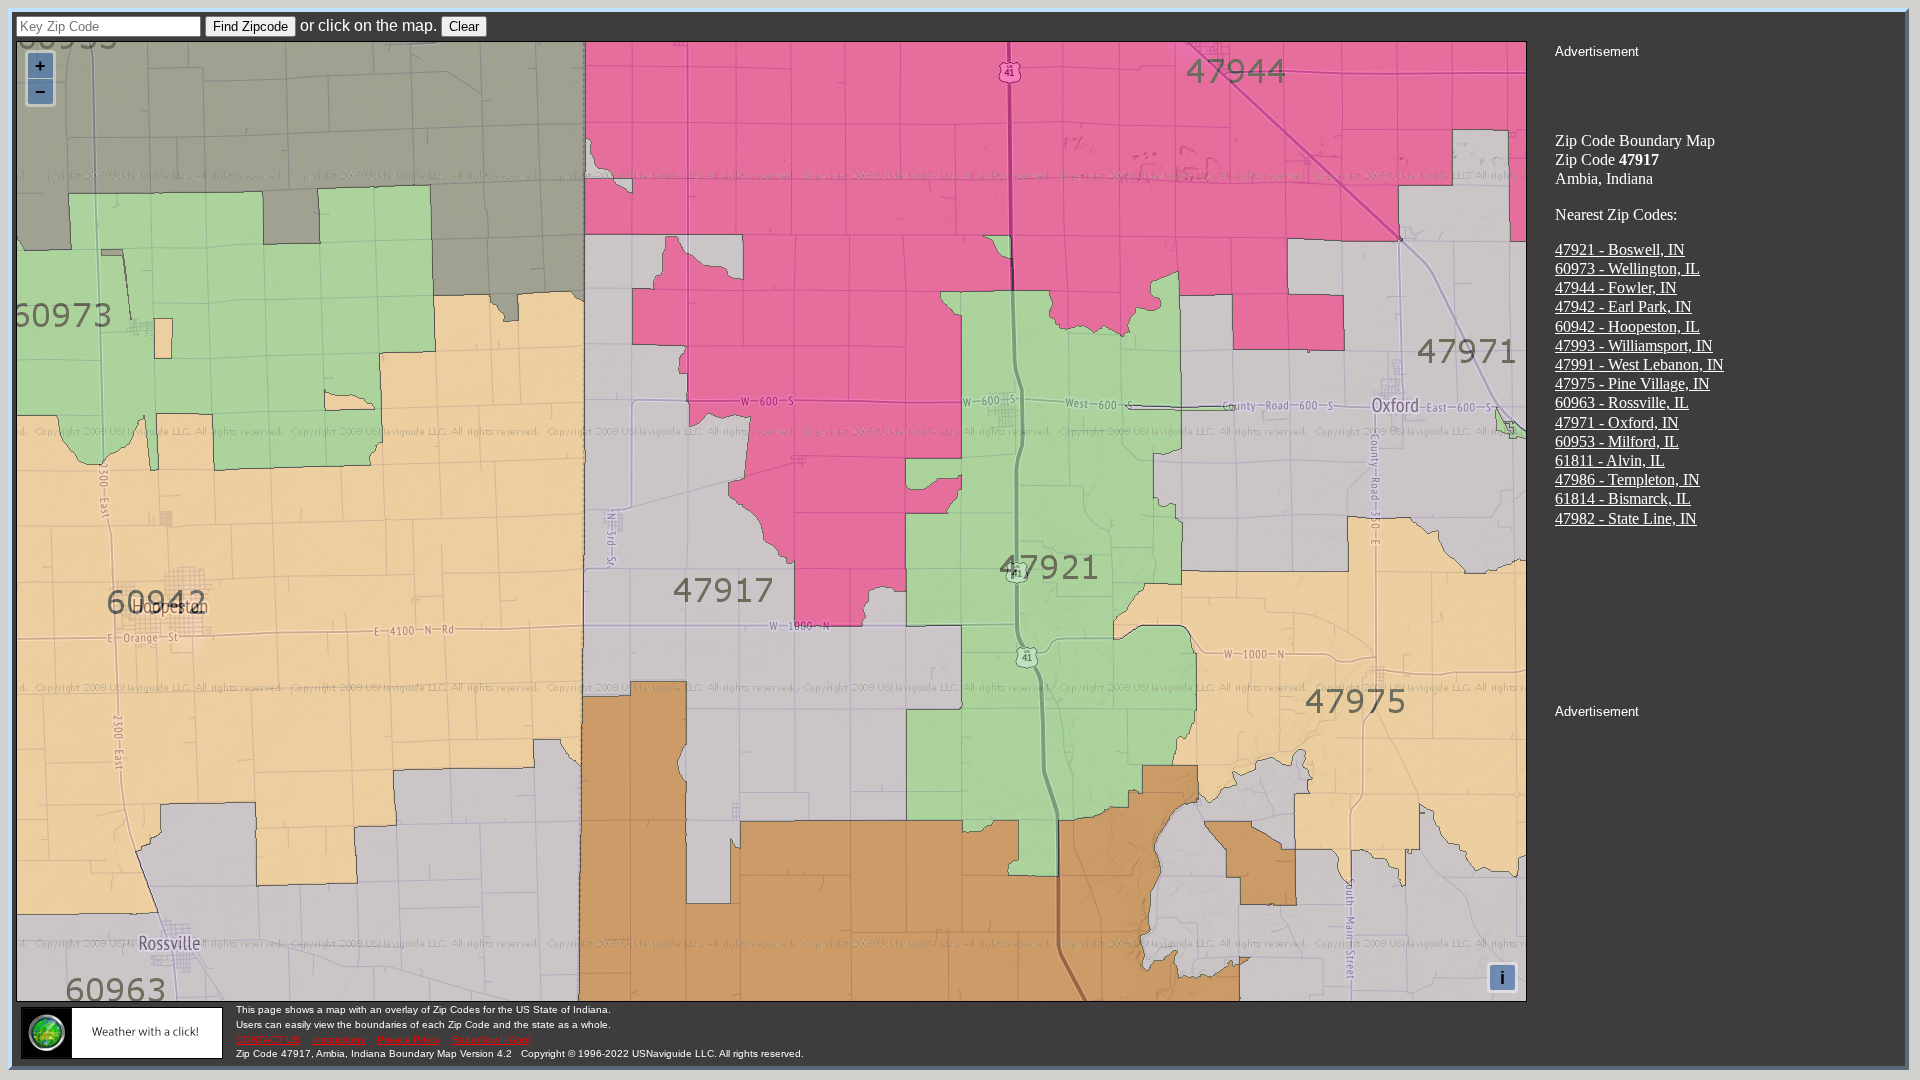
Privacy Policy (408, 1039)
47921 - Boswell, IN (1620, 249)
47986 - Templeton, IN (1627, 479)
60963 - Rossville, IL (1622, 402)
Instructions (338, 1039)
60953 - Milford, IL (1617, 441)
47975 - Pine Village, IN (1632, 383)
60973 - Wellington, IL (1627, 268)
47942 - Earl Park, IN (1623, 306)
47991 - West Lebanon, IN (1639, 364)
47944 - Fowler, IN (1616, 287)
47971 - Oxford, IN (1617, 422)
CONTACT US (268, 1039)
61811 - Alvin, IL (1610, 460)
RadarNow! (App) (491, 1039)
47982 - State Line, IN (1626, 518)
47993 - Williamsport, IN (1634, 345)
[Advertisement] (1730, 86)
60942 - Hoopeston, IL (1627, 326)
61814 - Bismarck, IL (1623, 498)
